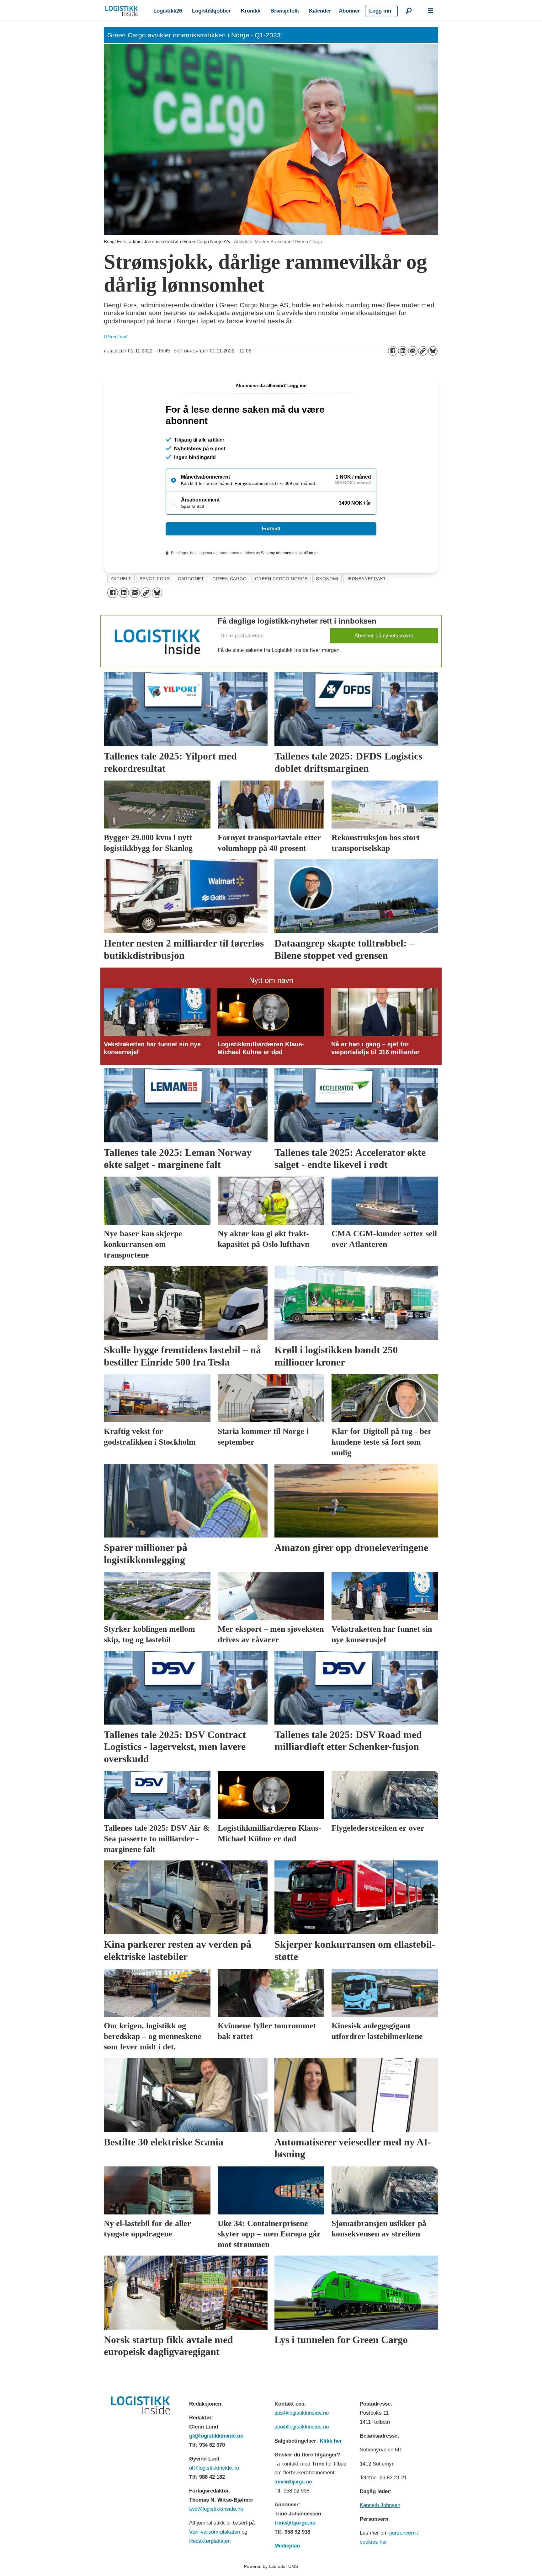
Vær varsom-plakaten (215, 2532)
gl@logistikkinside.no (216, 2436)
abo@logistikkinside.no (302, 2427)
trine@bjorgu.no (293, 2482)
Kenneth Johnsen (380, 2505)
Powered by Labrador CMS (271, 2566)
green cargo (230, 579)
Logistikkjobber (211, 11)
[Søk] (409, 11)
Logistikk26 (168, 11)
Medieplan (287, 2546)
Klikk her (331, 2441)
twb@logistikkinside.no (216, 2509)
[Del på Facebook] (393, 351)
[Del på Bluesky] (433, 351)
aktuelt (121, 579)
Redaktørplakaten (210, 2541)
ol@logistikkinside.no (214, 2468)
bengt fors (155, 579)
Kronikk (251, 11)
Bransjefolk (285, 11)
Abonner (349, 11)
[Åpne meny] (431, 11)
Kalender (320, 11)
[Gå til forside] (122, 11)
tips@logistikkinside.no (302, 2413)
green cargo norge (281, 579)
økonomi (327, 579)
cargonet (191, 579)
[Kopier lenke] (423, 351)
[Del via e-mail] (413, 351)
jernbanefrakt (366, 579)
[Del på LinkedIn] (403, 351)
